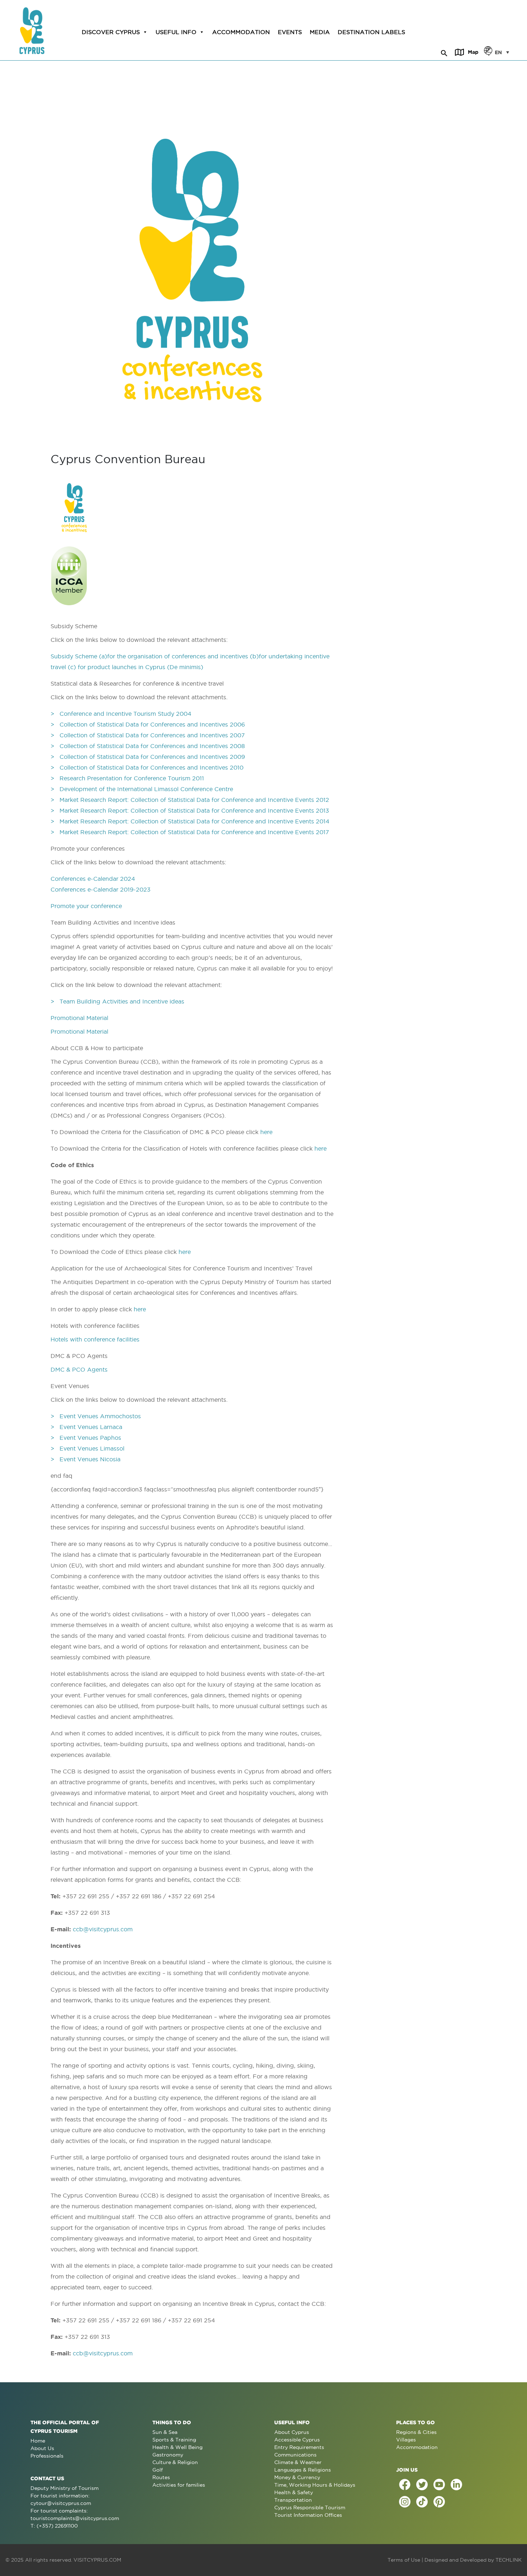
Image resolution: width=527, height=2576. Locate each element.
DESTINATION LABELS (371, 32)
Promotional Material (79, 1018)
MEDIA (320, 32)
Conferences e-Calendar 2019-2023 (101, 889)
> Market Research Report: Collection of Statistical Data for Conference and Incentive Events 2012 (190, 800)
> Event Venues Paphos (87, 1438)
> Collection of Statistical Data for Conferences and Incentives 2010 (147, 767)
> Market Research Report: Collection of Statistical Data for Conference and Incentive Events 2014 (190, 821)
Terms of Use (404, 2560)
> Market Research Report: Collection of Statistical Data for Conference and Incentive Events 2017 (190, 832)
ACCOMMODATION (241, 32)
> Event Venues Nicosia (86, 1459)
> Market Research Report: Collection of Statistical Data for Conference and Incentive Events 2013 (190, 810)
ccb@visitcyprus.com (103, 1929)
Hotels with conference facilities (95, 1339)
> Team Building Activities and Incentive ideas (117, 1001)
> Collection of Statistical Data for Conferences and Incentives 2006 (148, 724)
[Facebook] (405, 2485)
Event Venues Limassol (93, 1448)
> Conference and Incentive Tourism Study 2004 (121, 714)
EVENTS (290, 32)
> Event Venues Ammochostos (97, 1416)
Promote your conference (86, 906)
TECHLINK (509, 2560)
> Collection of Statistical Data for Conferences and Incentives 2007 (148, 735)
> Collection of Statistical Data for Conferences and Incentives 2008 (148, 746)
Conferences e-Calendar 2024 (93, 879)
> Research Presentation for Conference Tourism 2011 (127, 778)
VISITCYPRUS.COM (97, 2560)
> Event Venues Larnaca (87, 1427)
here (266, 1132)
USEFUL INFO (176, 32)
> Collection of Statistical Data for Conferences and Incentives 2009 (148, 757)
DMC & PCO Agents (79, 1369)
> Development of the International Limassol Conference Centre (142, 789)
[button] (444, 52)
